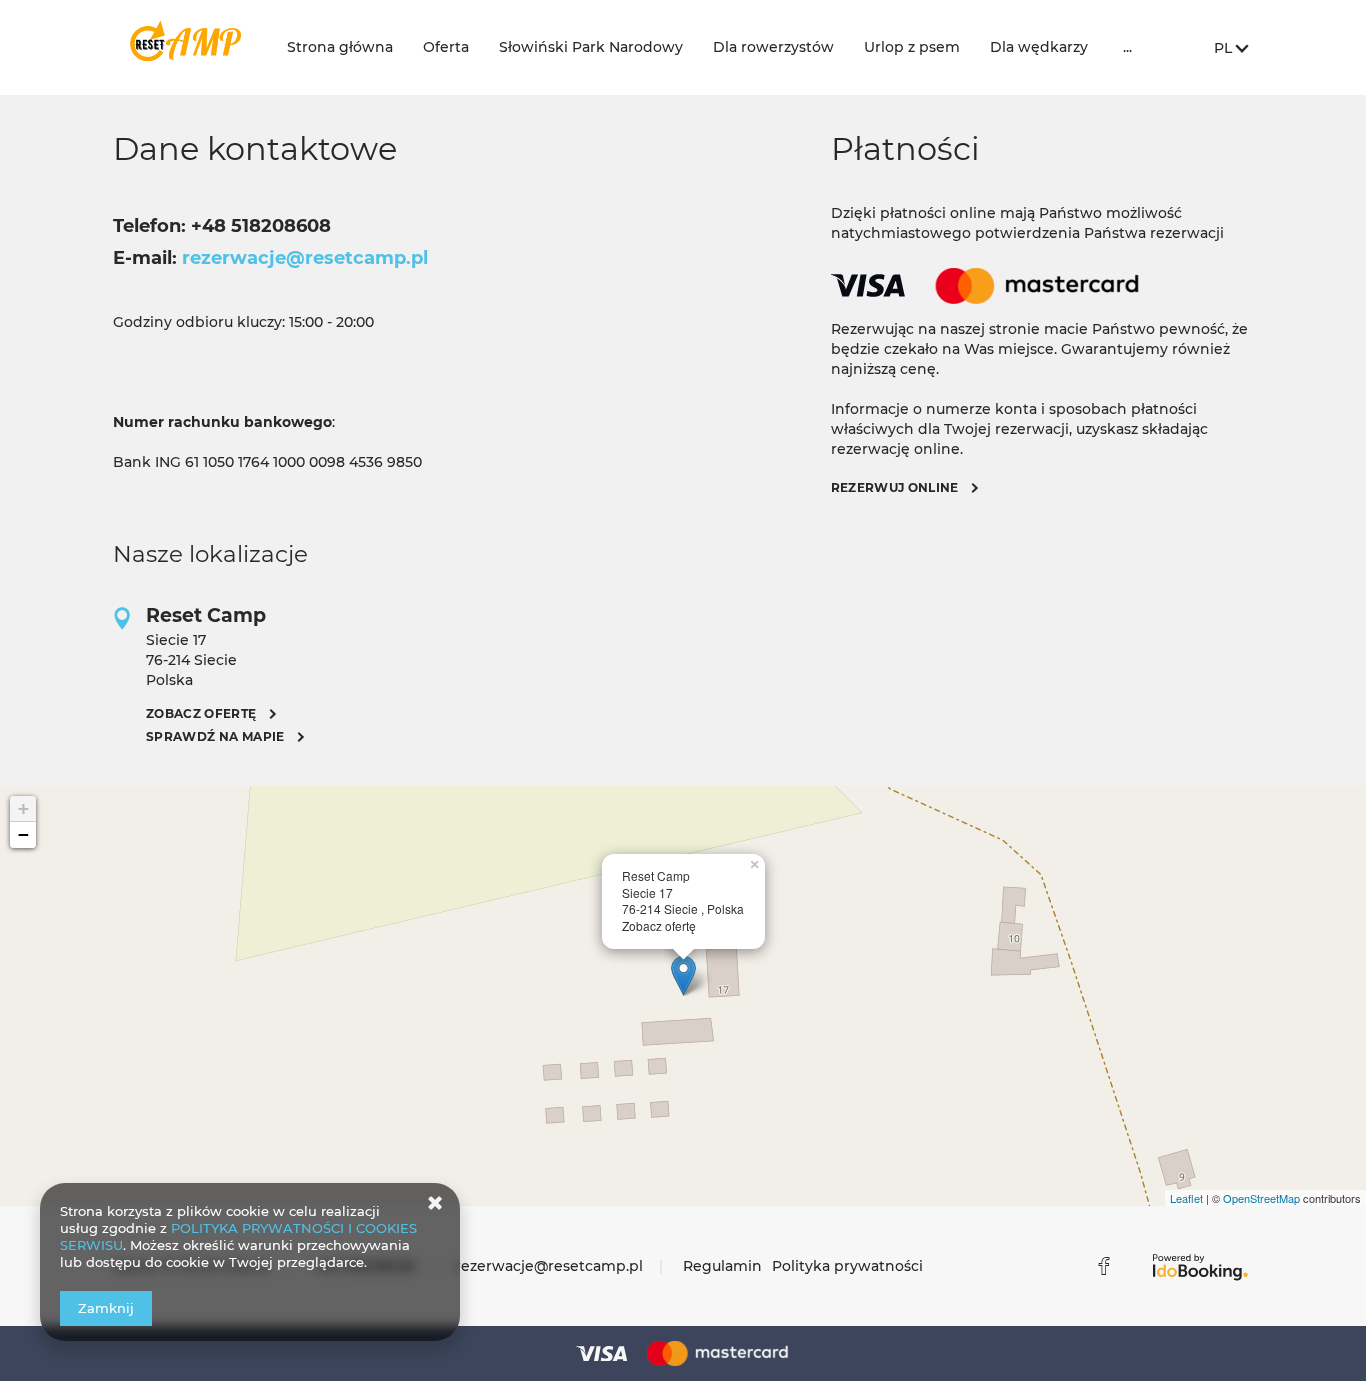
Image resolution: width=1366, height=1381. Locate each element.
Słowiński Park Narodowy (591, 47)
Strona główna (340, 47)
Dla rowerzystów (773, 47)
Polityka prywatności (847, 1266)
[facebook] (1104, 1266)
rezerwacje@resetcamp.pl (549, 1266)
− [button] (23, 834)
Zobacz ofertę (201, 713)
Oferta (446, 47)
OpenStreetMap (1261, 1198)
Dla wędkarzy (1039, 47)
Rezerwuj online (895, 487)
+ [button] (23, 808)
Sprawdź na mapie (215, 736)
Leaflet (1186, 1198)
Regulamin (722, 1266)
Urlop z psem (912, 47)
